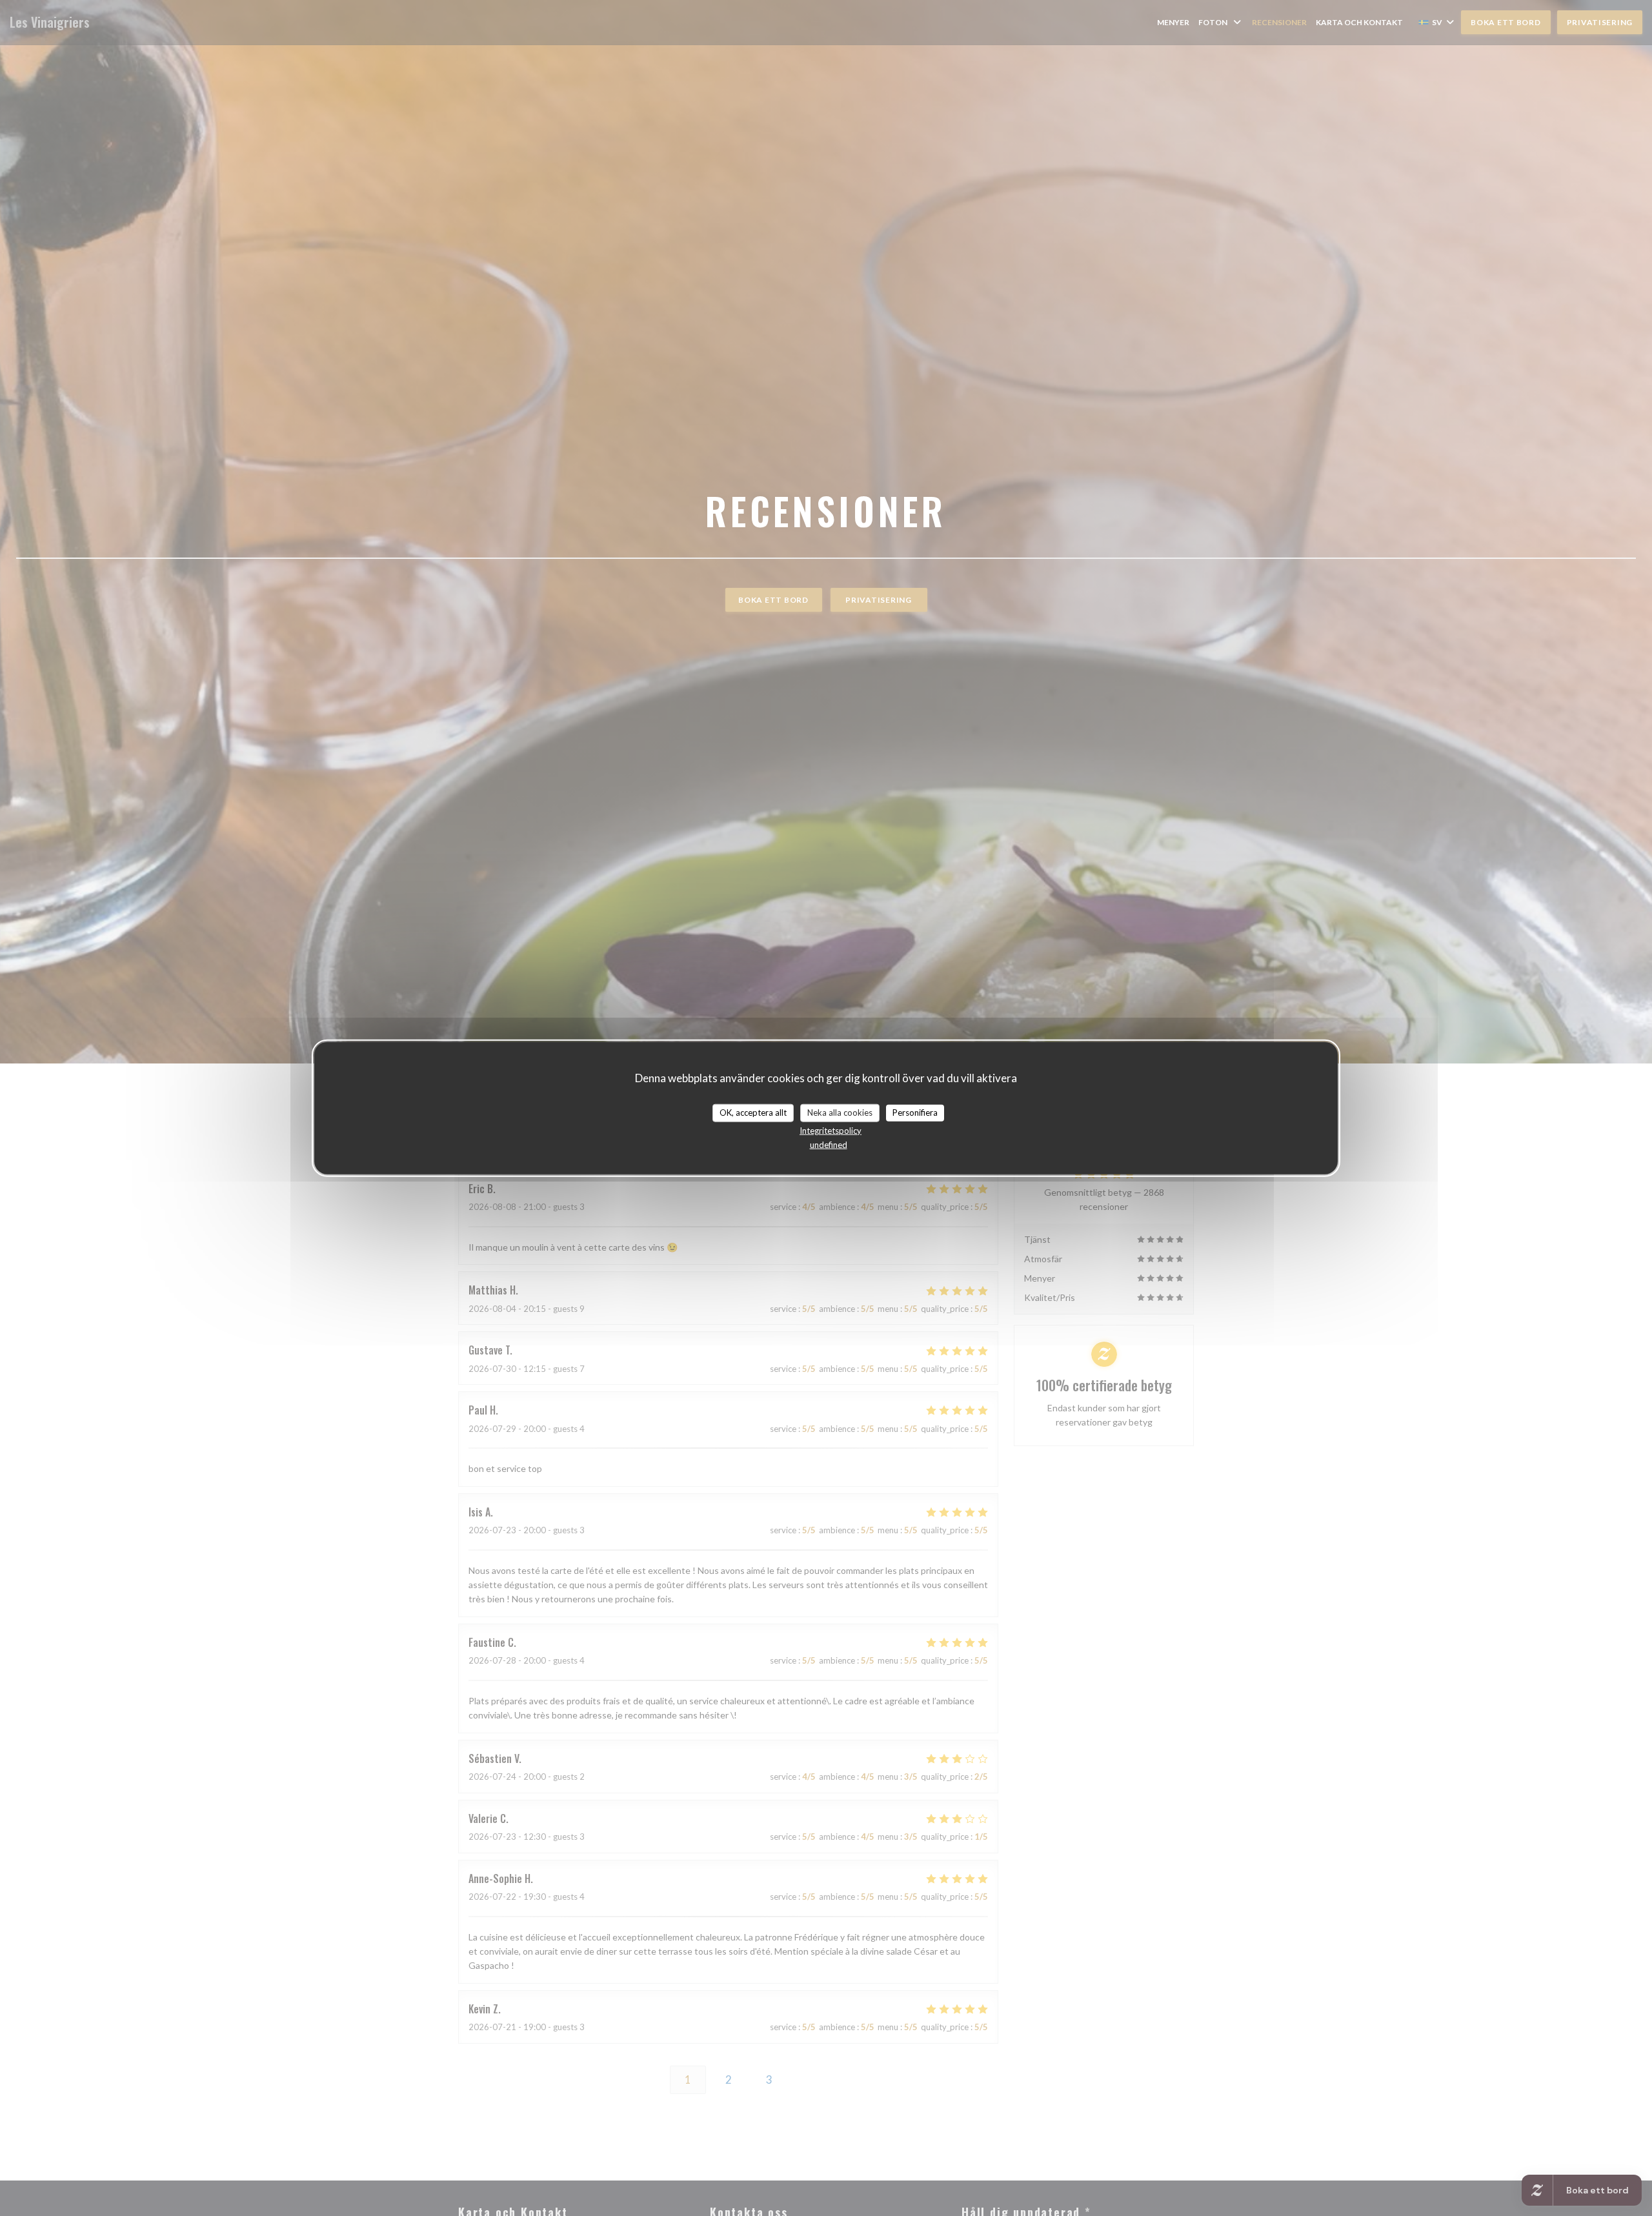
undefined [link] (829, 1144)
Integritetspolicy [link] (831, 1130)
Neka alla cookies (840, 1113)
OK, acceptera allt (753, 1113)
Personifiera (915, 1113)
